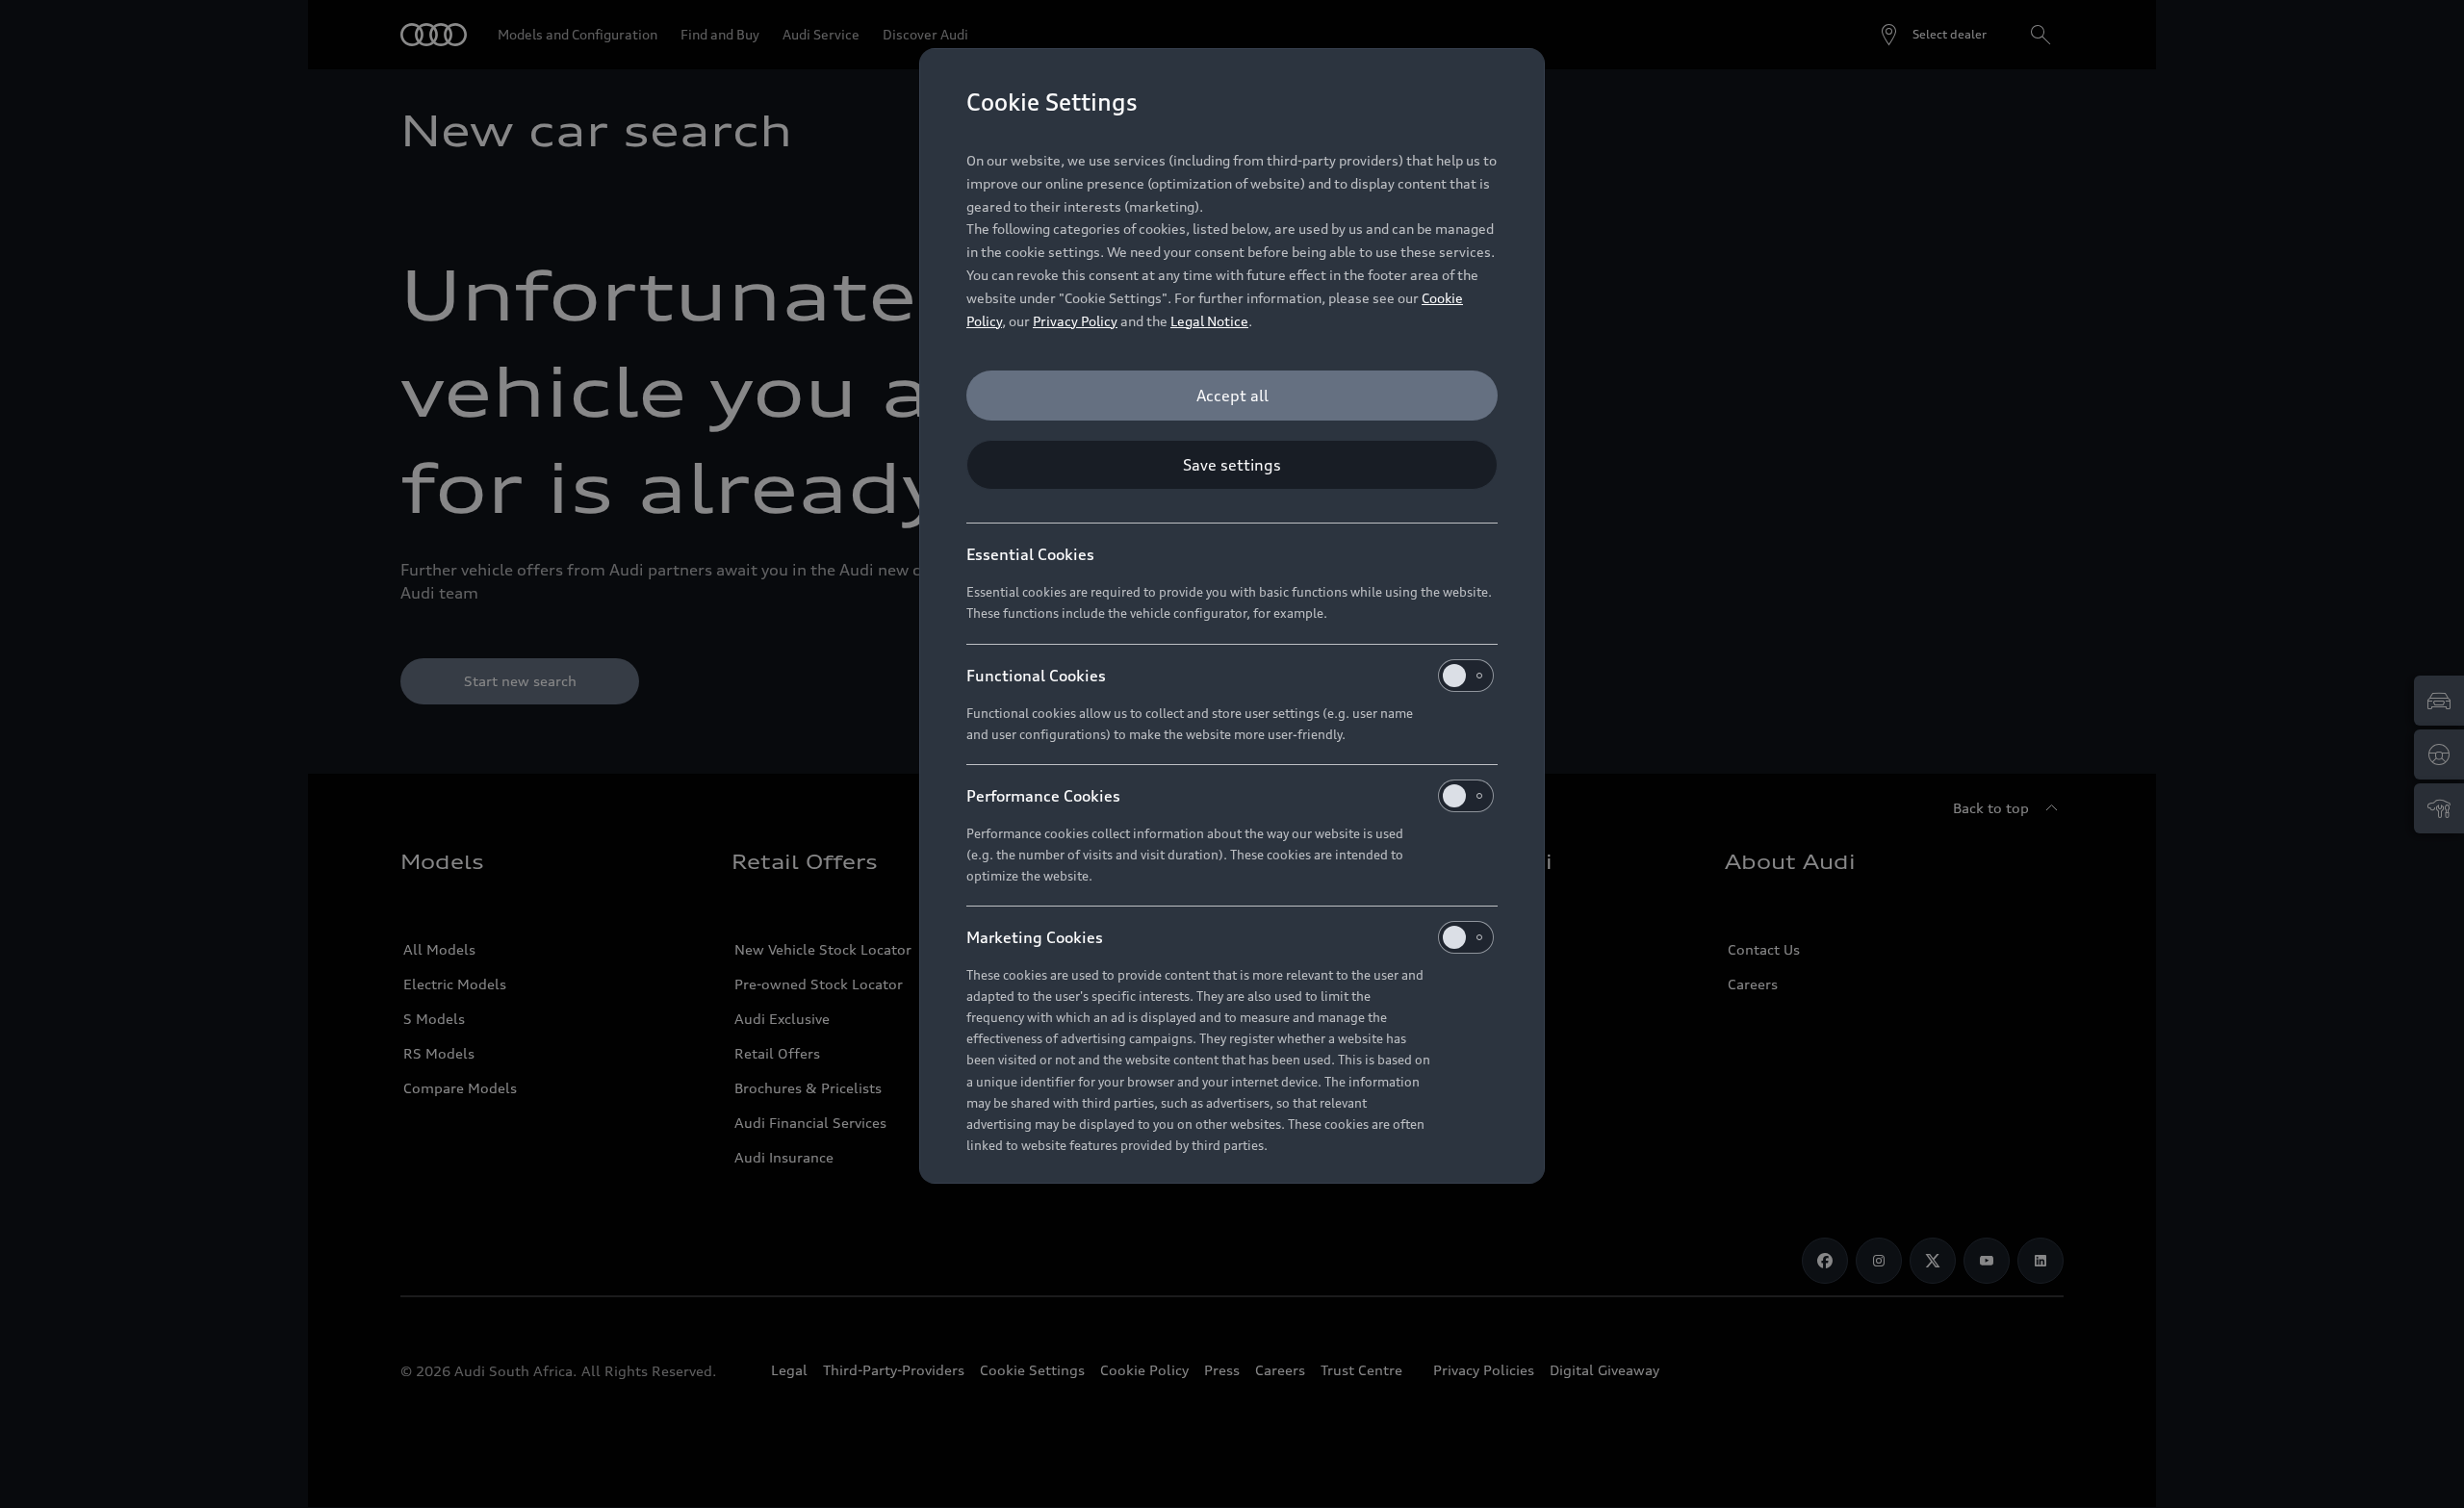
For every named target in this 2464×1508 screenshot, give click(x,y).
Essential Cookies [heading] (1030, 554)
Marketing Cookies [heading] (1035, 937)
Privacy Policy (1075, 321)
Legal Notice (1209, 321)
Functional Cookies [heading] (1036, 676)
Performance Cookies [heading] (1043, 796)
